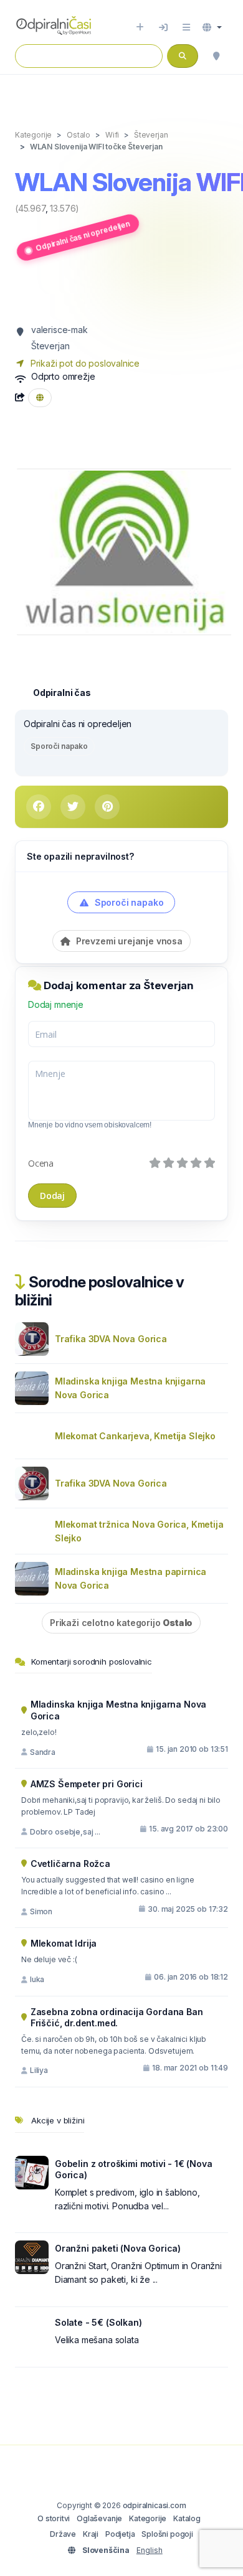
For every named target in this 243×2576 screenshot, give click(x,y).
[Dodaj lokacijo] (140, 27)
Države (63, 2534)
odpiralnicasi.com (155, 2505)
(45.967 (30, 208)
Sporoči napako (59, 746)
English (150, 2550)
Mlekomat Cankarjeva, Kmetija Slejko (135, 1436)
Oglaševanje (99, 2518)
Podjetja (120, 2534)
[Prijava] (163, 27)
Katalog (187, 2518)
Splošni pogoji (167, 2534)
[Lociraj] (216, 56)
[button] (212, 27)
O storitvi (54, 2518)
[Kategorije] (186, 27)
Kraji (91, 2534)
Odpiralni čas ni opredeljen (83, 236)
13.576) (64, 208)
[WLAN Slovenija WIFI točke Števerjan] (125, 551)
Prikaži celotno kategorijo (121, 1623)
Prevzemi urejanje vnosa (128, 941)
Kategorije (148, 2518)
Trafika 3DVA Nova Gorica (111, 1339)
